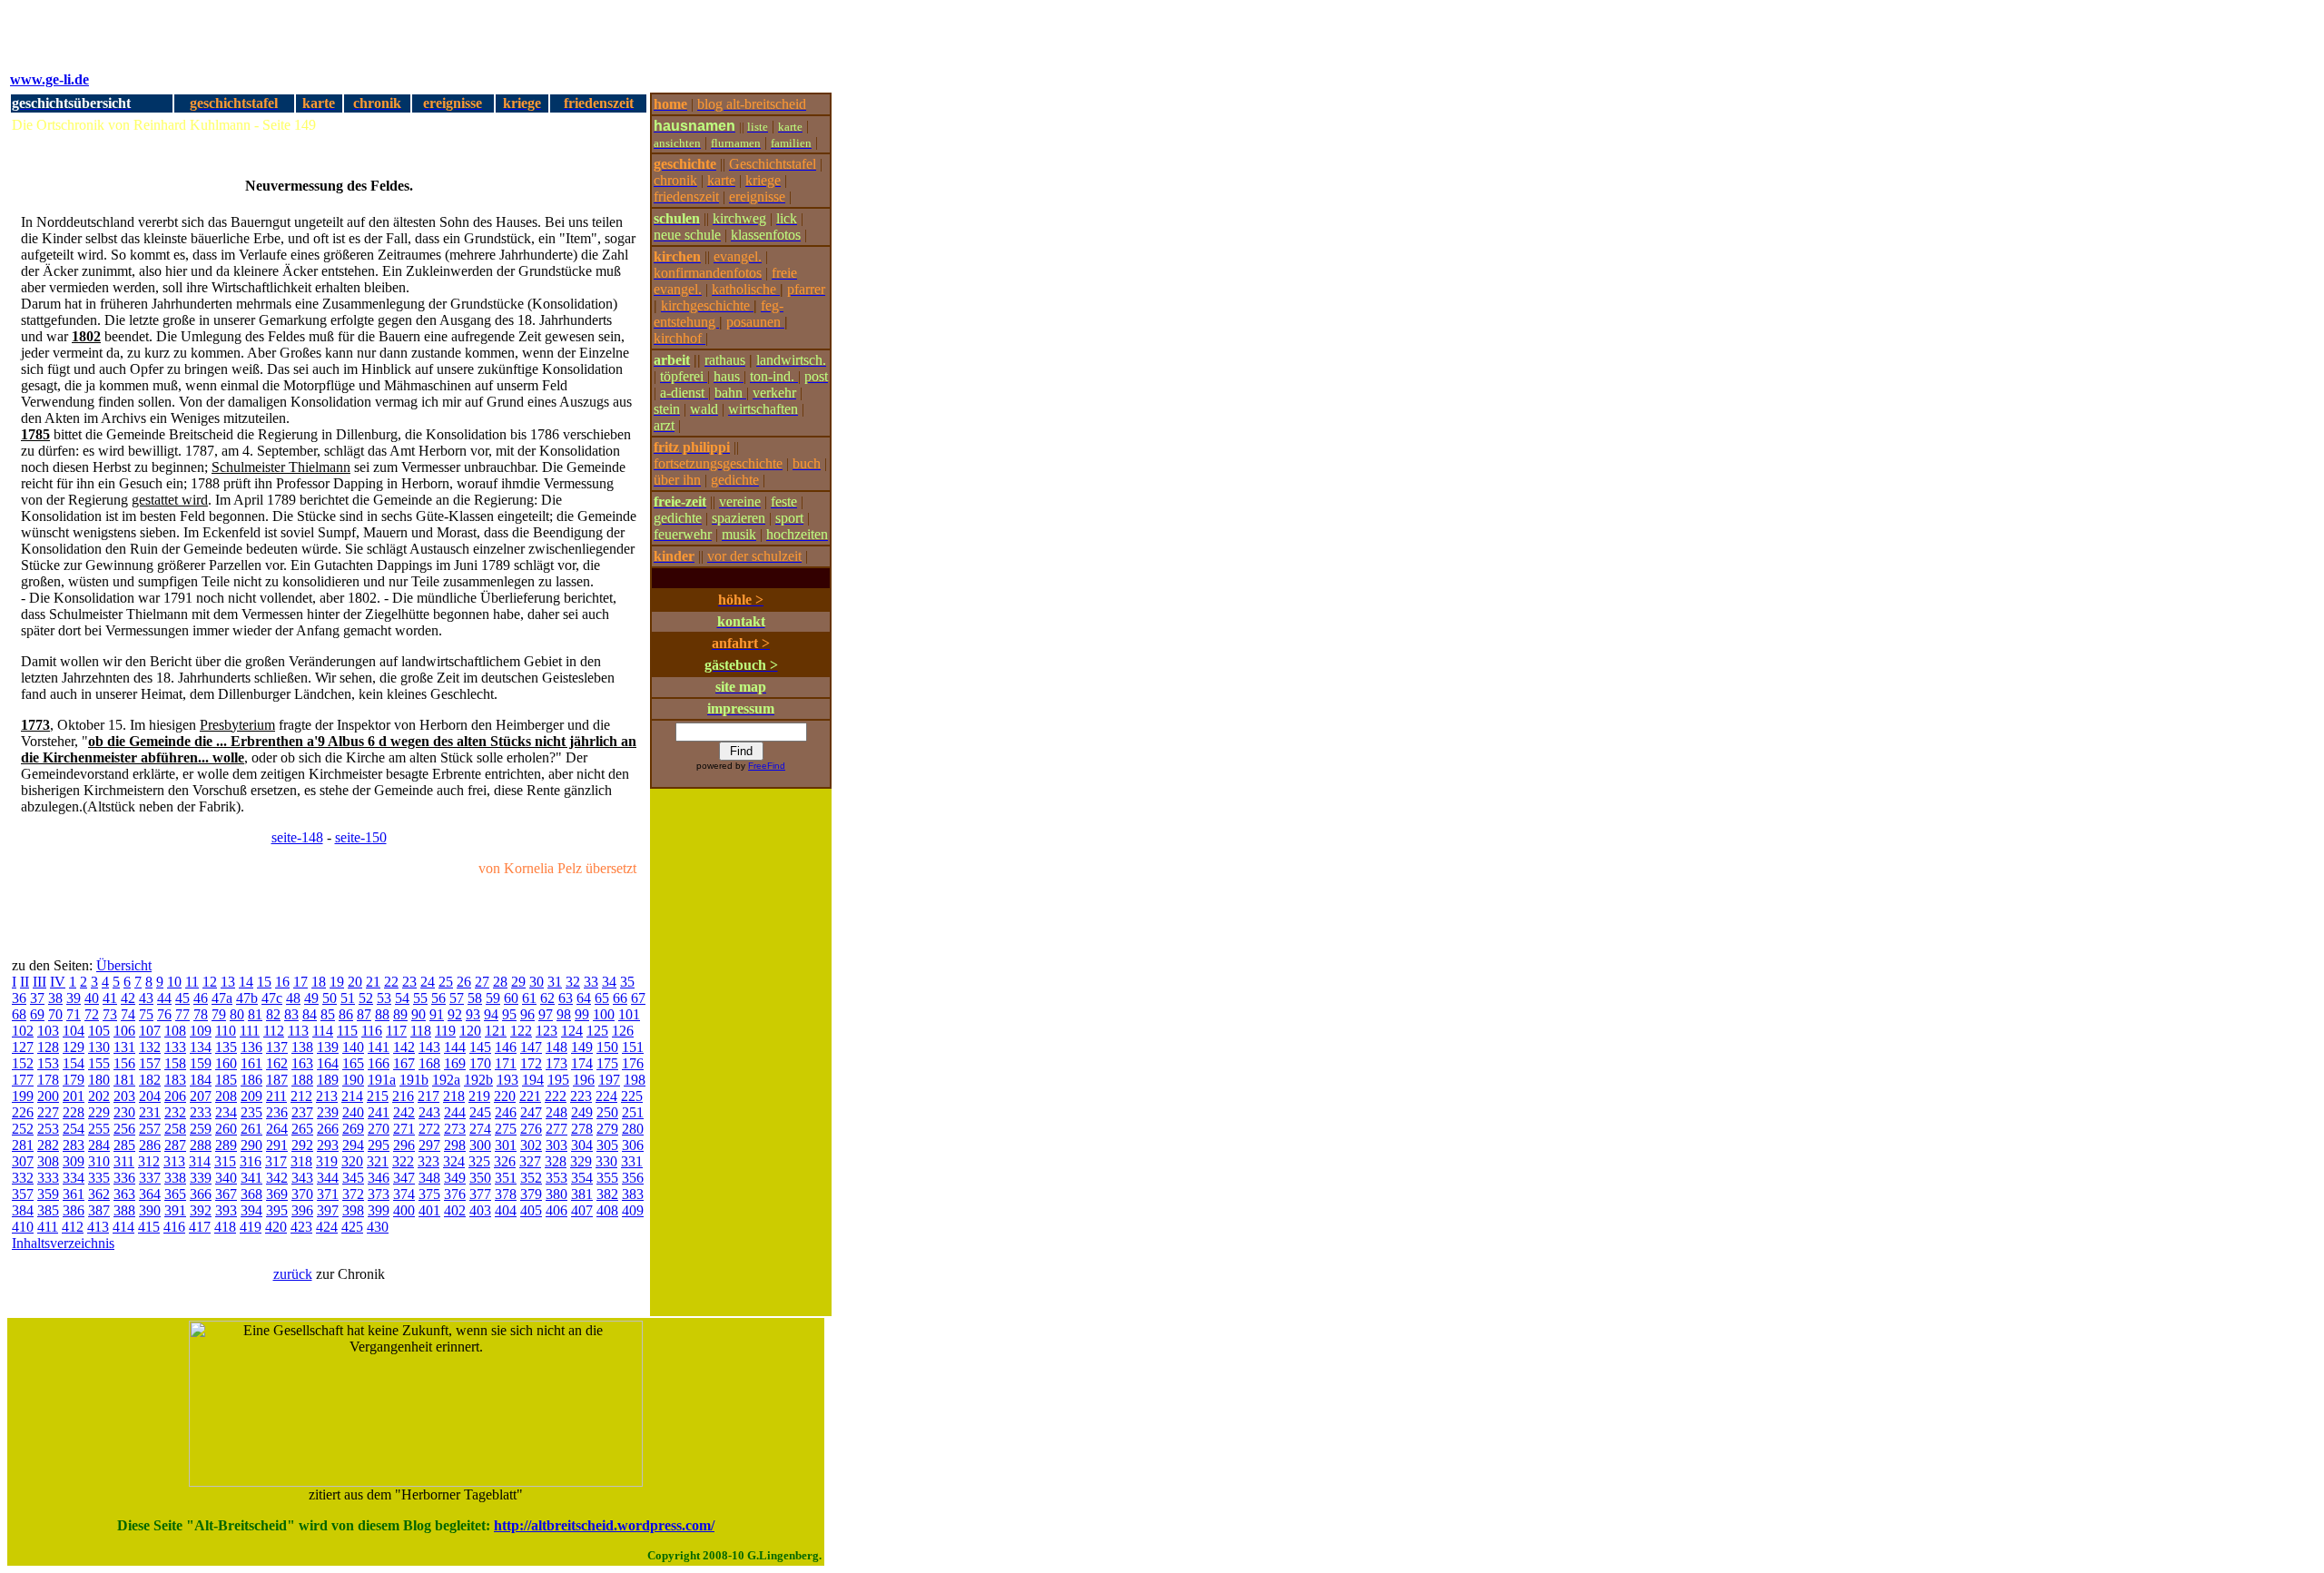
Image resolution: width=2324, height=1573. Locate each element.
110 (226, 1031)
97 (546, 1014)
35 (627, 982)
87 (364, 1014)
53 (384, 998)
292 (302, 1145)
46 (201, 998)
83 (291, 1014)
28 (500, 982)
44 (164, 998)
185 (226, 1080)
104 (74, 1031)
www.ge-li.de (49, 79)
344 (328, 1178)
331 (632, 1161)
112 (274, 1031)
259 (201, 1129)
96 (527, 1014)
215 (378, 1096)
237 (302, 1112)
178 (48, 1080)
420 (276, 1227)
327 (530, 1161)
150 (607, 1047)
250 (607, 1112)
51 (348, 998)
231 (150, 1112)
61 (529, 998)
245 (480, 1112)
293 (328, 1145)
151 (633, 1047)
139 (328, 1047)
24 (428, 982)
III (39, 982)
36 (19, 998)
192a (446, 1080)
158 (175, 1063)
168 (429, 1063)
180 (99, 1080)
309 (74, 1161)
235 (251, 1112)
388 (124, 1210)
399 (379, 1210)
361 (74, 1194)
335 (99, 1178)
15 (264, 982)
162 (277, 1063)
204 (150, 1096)
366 (201, 1194)
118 (421, 1031)
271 (404, 1129)
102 (23, 1031)
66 (620, 998)
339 (201, 1178)
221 (530, 1096)
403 (480, 1210)
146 (506, 1047)
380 (556, 1194)
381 (582, 1194)
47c (272, 998)
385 (48, 1210)
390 (150, 1210)
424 (327, 1227)
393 (226, 1210)
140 (353, 1047)
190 (353, 1080)
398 (353, 1210)
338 (175, 1178)
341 (251, 1178)
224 (606, 1096)
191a (382, 1080)
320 (352, 1161)
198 (635, 1080)
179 (74, 1080)
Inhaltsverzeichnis (63, 1243)
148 (556, 1047)
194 (533, 1080)
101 (629, 1014)
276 (531, 1129)
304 (582, 1145)
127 (23, 1047)
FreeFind (767, 766)
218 (454, 1096)
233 (201, 1112)
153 (48, 1063)
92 (455, 1014)
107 (150, 1031)
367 (226, 1194)
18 (319, 982)
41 (110, 998)
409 (633, 1210)
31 (555, 982)
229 (99, 1112)
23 (409, 982)
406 (556, 1210)
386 (74, 1210)
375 (429, 1194)
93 (473, 1014)
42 (128, 998)
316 (251, 1161)
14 (246, 982)
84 (310, 1014)
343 (302, 1178)
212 (301, 1096)
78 (201, 1014)
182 (150, 1080)
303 (556, 1145)
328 (556, 1161)
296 (404, 1145)
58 (475, 998)
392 (201, 1210)
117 (396, 1031)
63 (566, 998)
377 (480, 1194)
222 (556, 1096)
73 (110, 1014)
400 (404, 1210)
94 (491, 1014)
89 (400, 1014)
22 (391, 982)
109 (201, 1031)
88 (382, 1014)
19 (337, 982)
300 (480, 1145)
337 (150, 1178)
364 (150, 1194)
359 (48, 1194)
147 (531, 1047)
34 (609, 982)
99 (582, 1014)
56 (438, 998)
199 (23, 1096)
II (25, 982)
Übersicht (124, 965)
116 (372, 1031)
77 (182, 1014)
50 (330, 998)
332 (23, 1178)
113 (298, 1031)
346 (379, 1178)
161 (251, 1063)
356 (633, 1178)
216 (403, 1096)
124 (572, 1031)
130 (99, 1047)
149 (582, 1047)
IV (58, 982)
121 (496, 1031)
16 (282, 982)
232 (175, 1112)
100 (604, 1014)
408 (607, 1210)
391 (175, 1210)
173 (556, 1063)
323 (428, 1161)
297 (429, 1145)
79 (219, 1014)
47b (247, 998)
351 (506, 1178)
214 (352, 1096)
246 (506, 1112)
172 (531, 1063)
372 (353, 1194)
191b (414, 1080)
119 (445, 1031)
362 (99, 1194)
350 (480, 1178)
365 (175, 1194)
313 (174, 1161)
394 (251, 1210)
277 (556, 1129)
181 (124, 1080)
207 (201, 1096)
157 (150, 1063)
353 (556, 1178)
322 (403, 1161)
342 (277, 1178)
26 (464, 982)
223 (581, 1096)
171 (506, 1063)
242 (404, 1112)
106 (124, 1031)
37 (37, 998)
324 (454, 1161)
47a (222, 998)
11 (192, 982)
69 (37, 1014)
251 (633, 1112)
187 (277, 1080)
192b (478, 1080)
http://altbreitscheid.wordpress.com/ (604, 1525)
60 (511, 998)
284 (99, 1145)
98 (564, 1014)
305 (607, 1145)
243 (429, 1112)
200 (48, 1096)
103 (48, 1031)
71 (74, 1014)
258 (175, 1129)
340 (226, 1178)
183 (175, 1080)
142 (404, 1047)
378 (506, 1194)
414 (123, 1227)
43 (146, 998)
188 (302, 1080)
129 (74, 1047)
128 (48, 1047)
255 (99, 1129)
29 (518, 982)
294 (353, 1145)
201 (74, 1096)
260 (226, 1129)
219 (479, 1096)
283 (74, 1145)
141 (379, 1047)
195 (558, 1080)
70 (55, 1014)
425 (352, 1227)
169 (455, 1063)
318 (301, 1161)
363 (124, 1194)
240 (353, 1112)
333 (48, 1178)
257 (150, 1129)
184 (201, 1080)
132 (150, 1047)
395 (277, 1210)
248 (556, 1112)
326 (505, 1161)
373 (379, 1194)
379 (531, 1194)
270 (379, 1129)
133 (175, 1047)
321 (378, 1161)
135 (226, 1047)
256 (124, 1129)
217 (428, 1096)
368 (251, 1194)
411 (48, 1227)
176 (633, 1063)
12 (210, 982)
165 (353, 1063)
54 (402, 998)
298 (455, 1145)
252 (23, 1129)
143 (429, 1047)
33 (591, 982)
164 (328, 1063)
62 (547, 998)
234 (226, 1112)
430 (378, 1227)
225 (632, 1096)
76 (164, 1014)
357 (23, 1194)
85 (328, 1014)
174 (582, 1063)
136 (251, 1047)
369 (277, 1194)
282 (48, 1145)
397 (328, 1210)
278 (582, 1129)
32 (573, 982)
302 (531, 1145)
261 (251, 1129)
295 (379, 1145)
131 (124, 1047)
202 (99, 1096)
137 (277, 1047)
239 (328, 1112)
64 (584, 998)
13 (228, 982)
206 (175, 1096)
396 (302, 1210)
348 (429, 1178)
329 (581, 1161)
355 (607, 1178)
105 (99, 1031)
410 (23, 1227)
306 (633, 1145)
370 (302, 1194)
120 (470, 1031)
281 (23, 1145)
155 (99, 1063)
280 (633, 1129)
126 (623, 1031)
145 (480, 1047)
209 (251, 1096)
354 (582, 1178)
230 (124, 1112)
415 (149, 1227)
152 (23, 1063)
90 (419, 1014)
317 (276, 1161)
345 (353, 1178)
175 (607, 1063)
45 (182, 998)
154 (74, 1063)
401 (429, 1210)
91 (437, 1014)
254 (74, 1129)
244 (455, 1112)
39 (74, 998)
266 (328, 1129)
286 (150, 1145)
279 (607, 1129)
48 (293, 998)
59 (493, 998)
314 (200, 1161)
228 (74, 1112)
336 (124, 1178)
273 (455, 1129)
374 (404, 1194)
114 (323, 1031)
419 (251, 1227)
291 (277, 1145)
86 (346, 1014)
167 (404, 1063)
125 (597, 1031)
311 (124, 1161)
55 (420, 998)
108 (175, 1031)
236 (277, 1112)
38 (55, 998)
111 (250, 1031)
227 (48, 1112)
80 (237, 1014)
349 (455, 1178)
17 (300, 982)
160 (226, 1063)
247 (531, 1112)
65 (602, 998)
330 (606, 1161)
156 (124, 1063)
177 (23, 1080)
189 (328, 1080)
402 (455, 1210)
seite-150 (361, 837)
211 (276, 1096)
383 (633, 1194)
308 (48, 1161)
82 (273, 1014)
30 (537, 982)
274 (480, 1129)
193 (507, 1080)
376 (455, 1194)
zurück (293, 1274)
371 (328, 1194)
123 (547, 1031)
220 (505, 1096)
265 (302, 1129)
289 (226, 1145)
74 (128, 1014)
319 (327, 1161)
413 (98, 1227)
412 (73, 1227)
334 (74, 1178)
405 (531, 1210)
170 (480, 1063)
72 (92, 1014)
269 (353, 1129)
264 (277, 1129)
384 (23, 1210)
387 (99, 1210)
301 (506, 1145)
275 (506, 1129)
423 (301, 1227)
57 (457, 998)
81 (255, 1014)
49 (311, 998)
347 (404, 1178)
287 (175, 1145)
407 (582, 1210)
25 (446, 982)
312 (149, 1161)
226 (23, 1112)
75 (146, 1014)
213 (327, 1096)
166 (379, 1063)
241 (379, 1112)
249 (582, 1112)
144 (455, 1047)
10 (174, 982)
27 (482, 982)
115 (347, 1031)
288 (201, 1145)
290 (251, 1145)
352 (531, 1178)
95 (509, 1014)
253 (48, 1129)
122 (521, 1031)
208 (226, 1096)
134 (201, 1047)
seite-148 (297, 837)
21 (373, 982)
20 (355, 982)
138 (302, 1047)
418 (225, 1227)
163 (302, 1063)
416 (174, 1227)
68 (19, 1014)
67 (638, 998)
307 (23, 1161)
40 (92, 998)
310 (99, 1161)
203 (124, 1096)
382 (607, 1194)
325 (479, 1161)
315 (225, 1161)
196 (584, 1080)
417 (200, 1227)
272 (429, 1129)
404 (506, 1210)
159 (201, 1063)
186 (251, 1080)
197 (609, 1080)
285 (124, 1145)
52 (366, 998)
